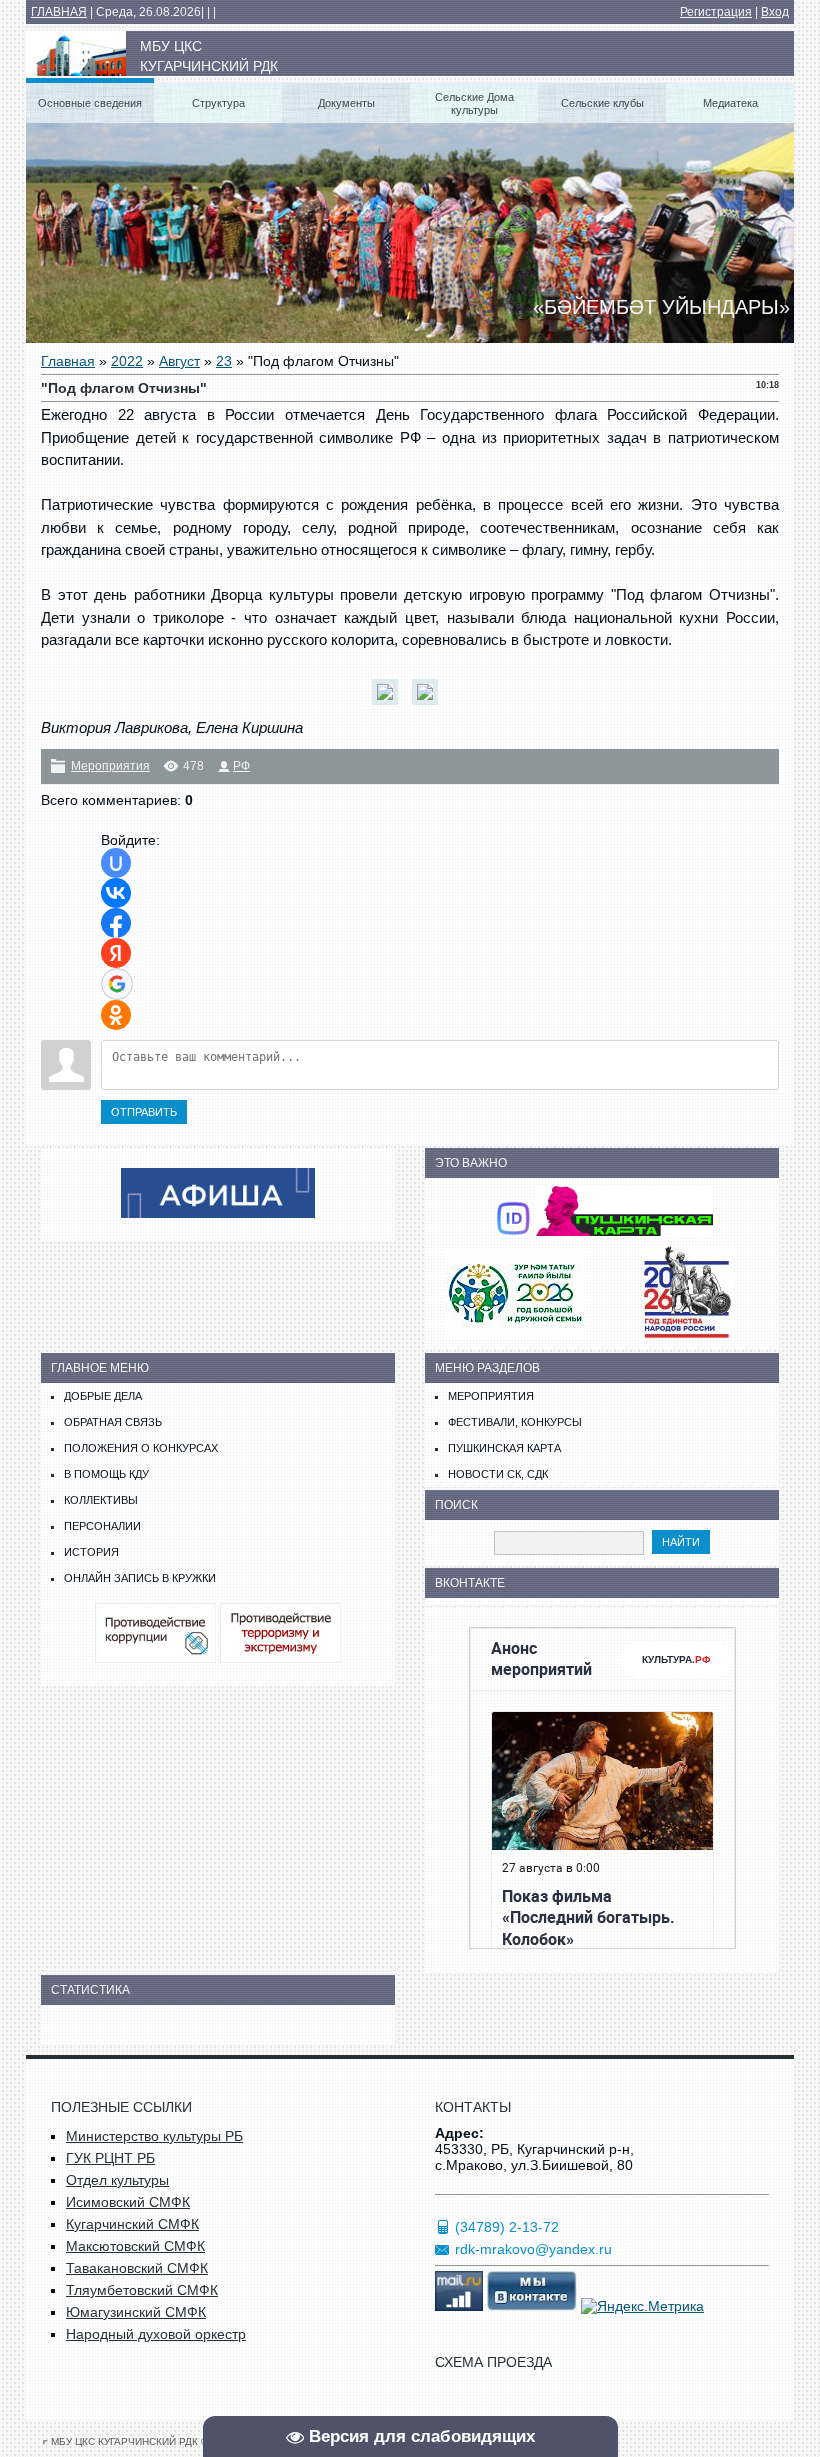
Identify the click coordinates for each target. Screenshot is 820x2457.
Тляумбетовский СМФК (142, 2290)
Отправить (144, 1112)
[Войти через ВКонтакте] (116, 893)
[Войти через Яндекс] (116, 953)
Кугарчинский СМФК (132, 2224)
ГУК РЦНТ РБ (110, 2158)
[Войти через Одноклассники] (116, 1015)
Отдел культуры (117, 2180)
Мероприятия (110, 766)
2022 (127, 361)
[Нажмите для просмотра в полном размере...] (390, 704)
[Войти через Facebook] (116, 923)
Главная (68, 361)
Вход (775, 12)
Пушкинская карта (504, 1448)
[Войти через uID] (116, 863)
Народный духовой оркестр (156, 2334)
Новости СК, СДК (498, 1474)
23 (224, 361)
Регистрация (716, 12)
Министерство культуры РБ (154, 2136)
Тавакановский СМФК (137, 2268)
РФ (241, 766)
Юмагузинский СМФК (136, 2312)
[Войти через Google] (117, 984)
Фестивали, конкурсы (515, 1422)
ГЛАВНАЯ (59, 12)
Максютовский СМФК (135, 2246)
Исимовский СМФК (128, 2202)
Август (179, 361)
